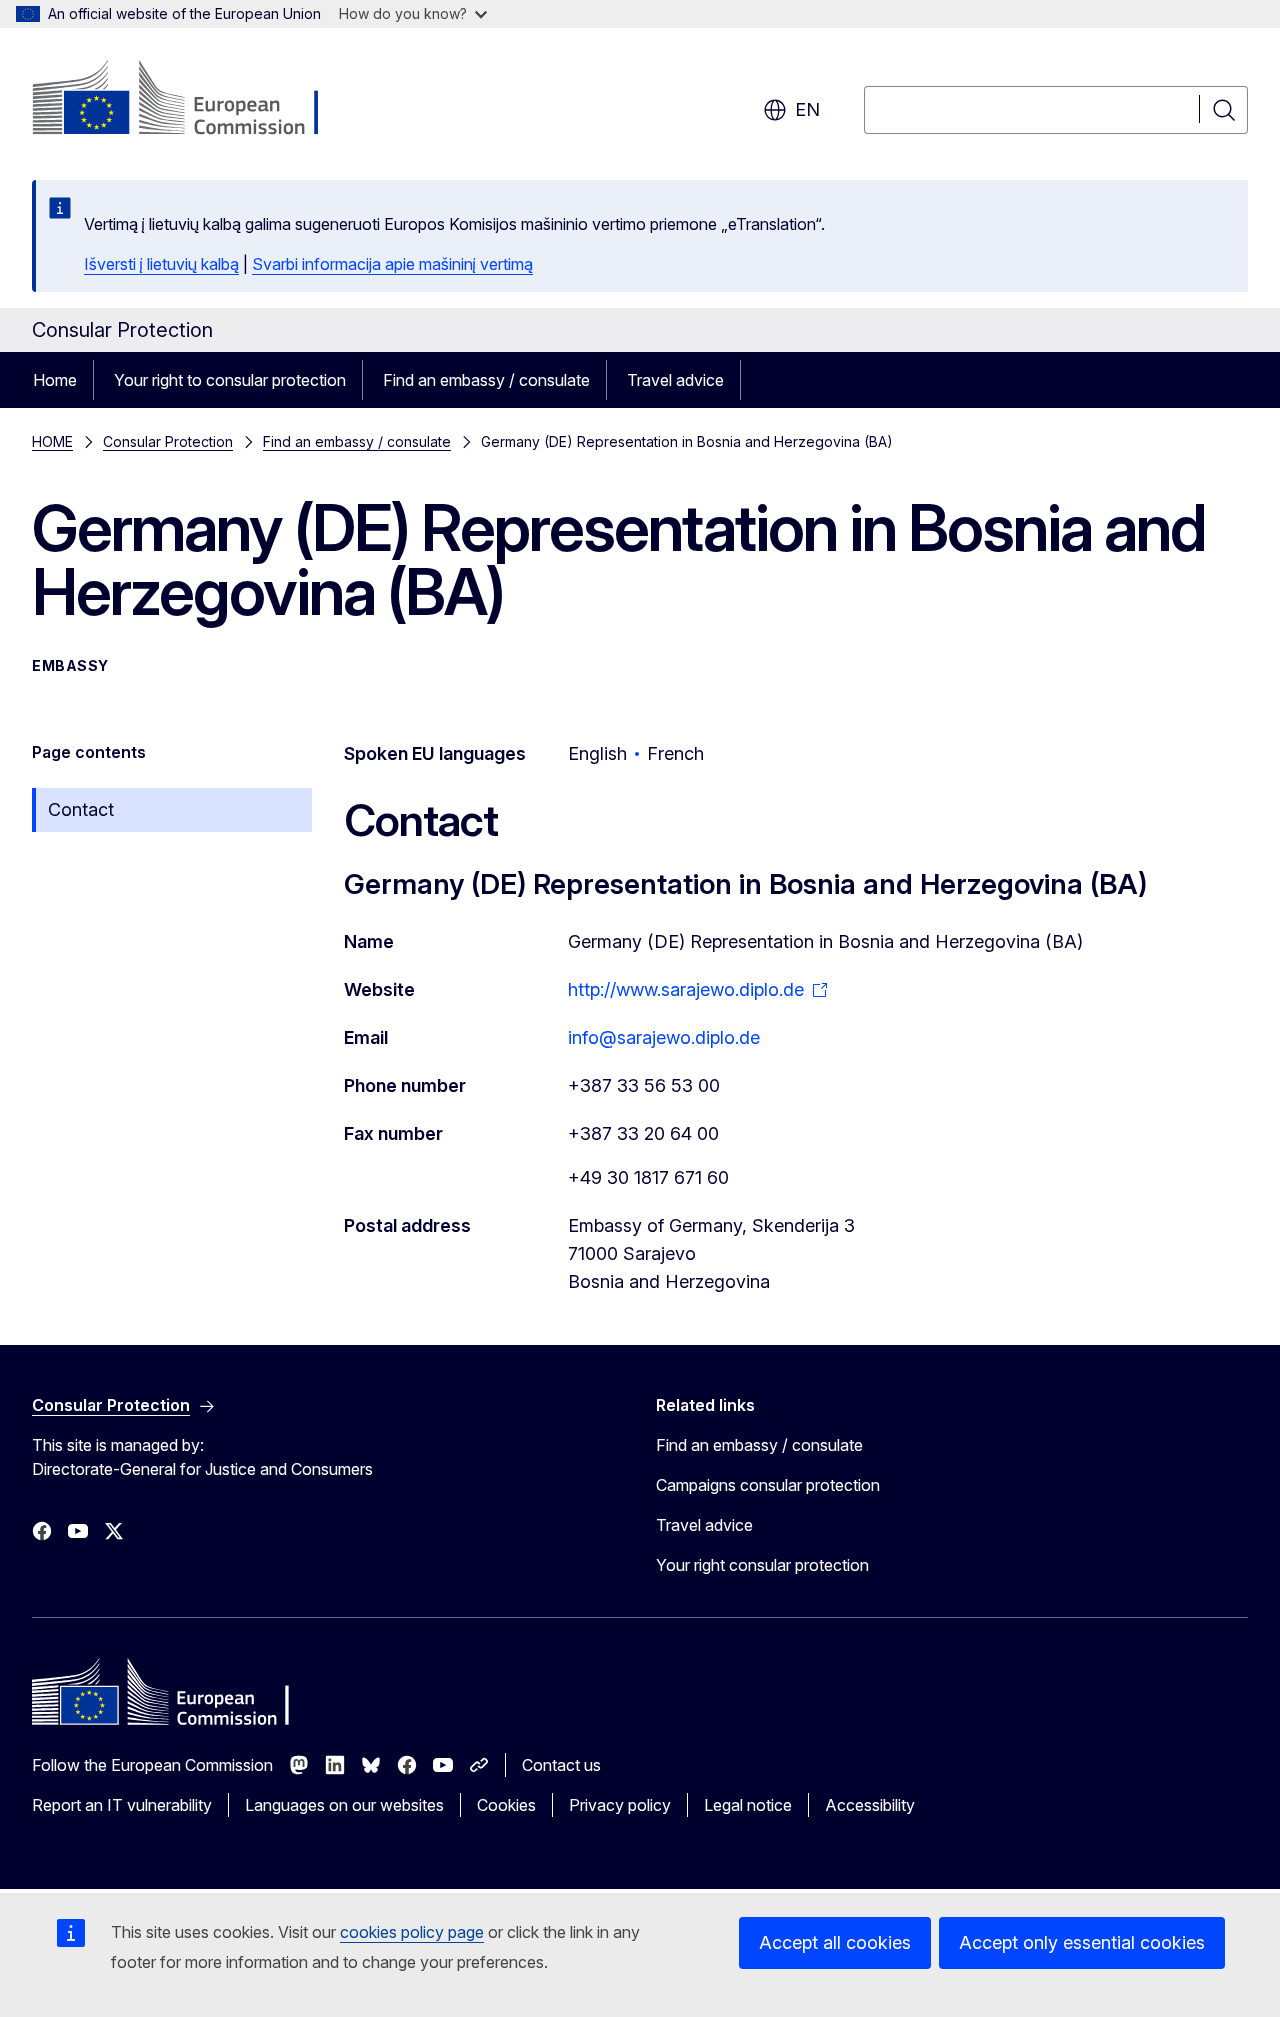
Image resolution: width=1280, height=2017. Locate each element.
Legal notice (748, 1805)
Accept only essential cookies (1082, 1942)
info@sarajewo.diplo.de (664, 1037)
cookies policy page (412, 1932)
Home (55, 380)
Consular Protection (168, 441)
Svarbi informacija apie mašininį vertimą (392, 264)
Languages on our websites (344, 1805)
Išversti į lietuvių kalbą (161, 264)
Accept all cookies (835, 1942)
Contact (81, 809)
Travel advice (675, 380)
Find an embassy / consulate (486, 380)
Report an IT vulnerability (122, 1805)
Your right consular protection (762, 1565)
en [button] (807, 109)
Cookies (506, 1805)
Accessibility (870, 1805)
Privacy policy (620, 1805)
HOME (52, 441)
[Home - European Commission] (193, 100)
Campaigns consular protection (768, 1485)
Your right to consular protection (230, 380)
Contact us (561, 1765)
